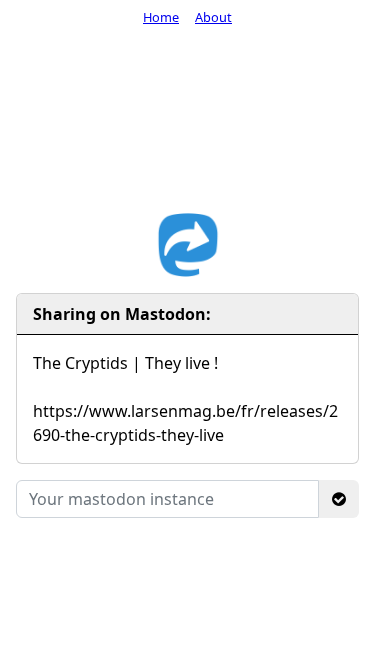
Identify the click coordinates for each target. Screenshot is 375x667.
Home (161, 17)
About (213, 17)
